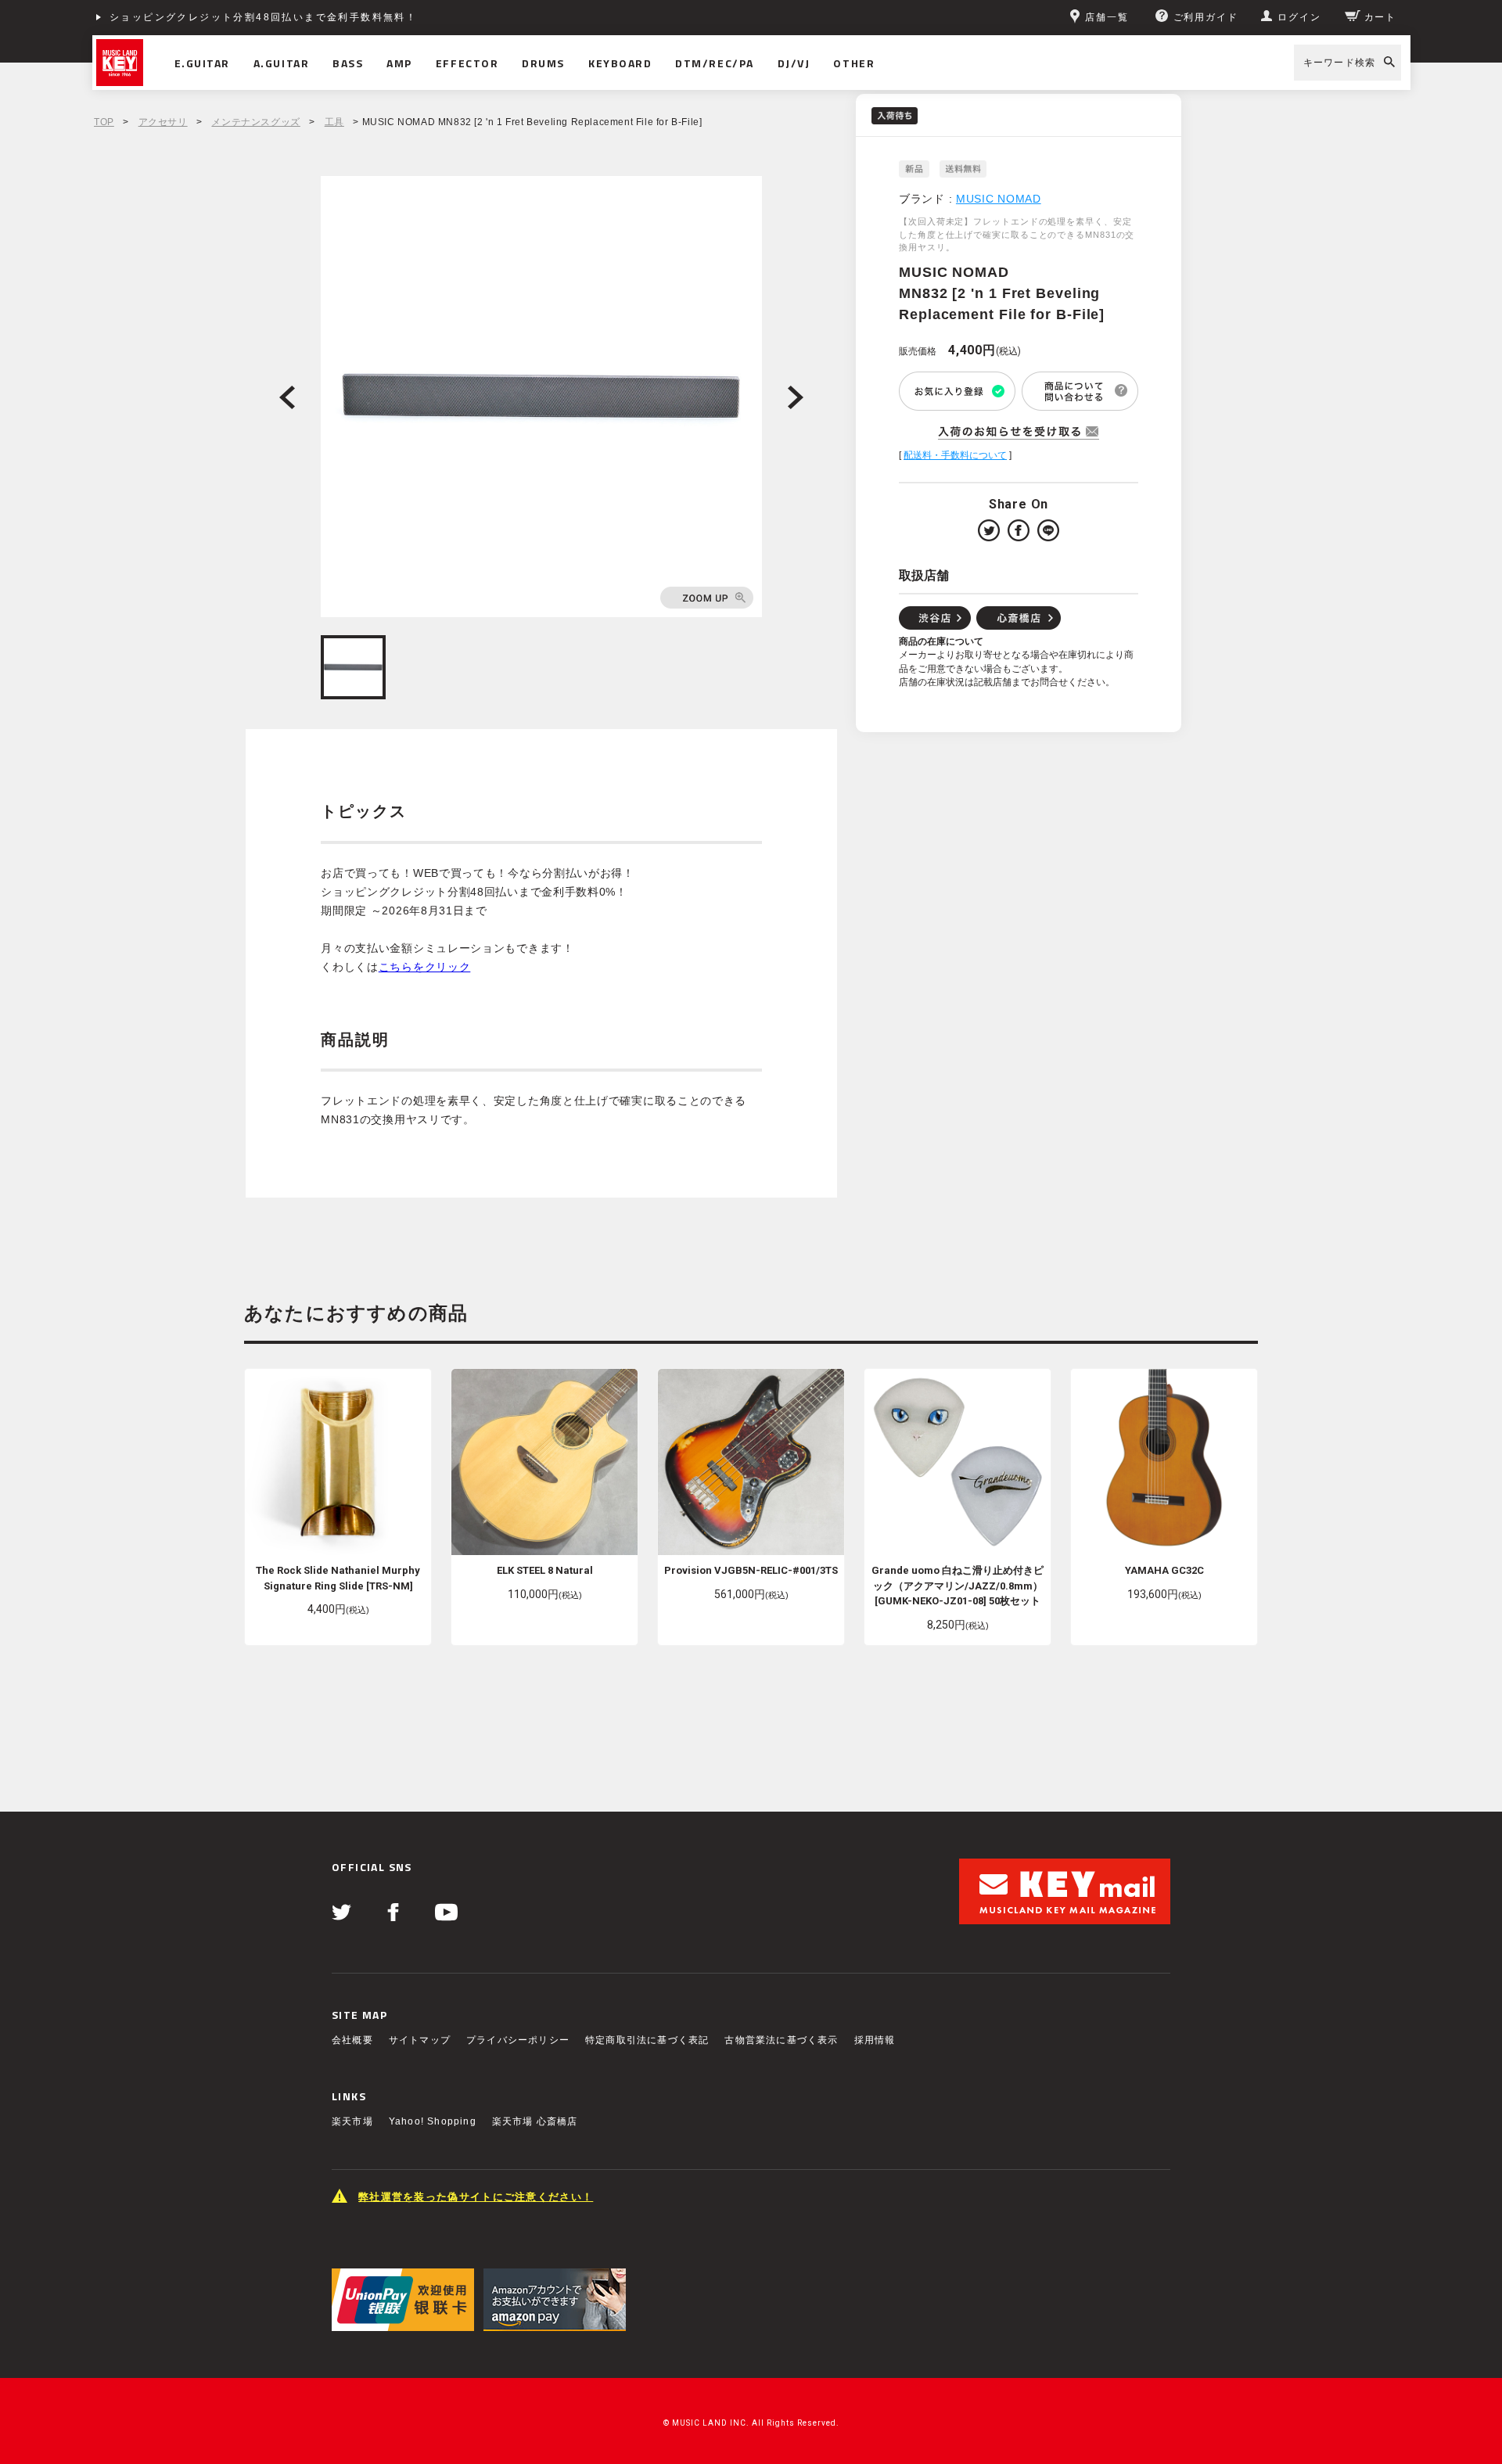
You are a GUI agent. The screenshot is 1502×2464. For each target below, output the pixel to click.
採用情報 (875, 2040)
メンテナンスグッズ (255, 122)
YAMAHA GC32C (1164, 1570)
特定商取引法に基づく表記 (647, 2040)
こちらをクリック (425, 967)
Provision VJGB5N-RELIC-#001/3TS (751, 1570)
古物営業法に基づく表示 (781, 2040)
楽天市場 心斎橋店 (535, 2121)
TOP (104, 122)
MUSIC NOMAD (999, 199)
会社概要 (352, 2040)
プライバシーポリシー (518, 2040)
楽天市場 (352, 2121)
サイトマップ (420, 2040)
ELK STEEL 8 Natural (545, 1570)
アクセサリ (163, 122)
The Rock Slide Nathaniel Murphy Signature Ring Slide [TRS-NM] (338, 1578)
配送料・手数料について (955, 455)
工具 (334, 122)
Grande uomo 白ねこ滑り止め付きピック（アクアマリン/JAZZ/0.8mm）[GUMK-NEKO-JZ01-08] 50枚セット (958, 1586)
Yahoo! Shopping (433, 2121)
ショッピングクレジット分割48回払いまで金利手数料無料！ (263, 17)
